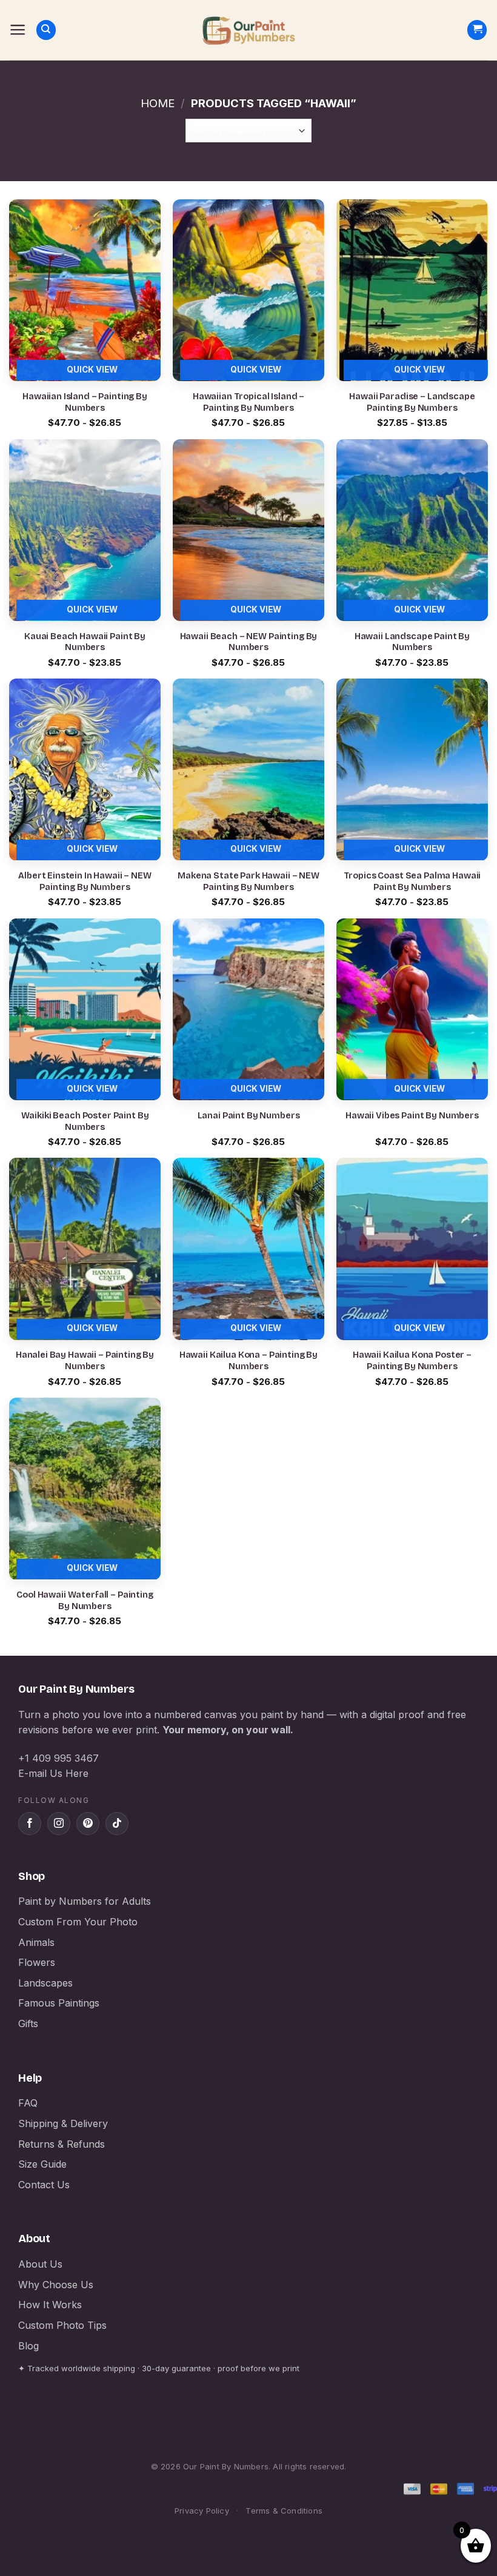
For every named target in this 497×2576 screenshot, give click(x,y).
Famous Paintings (59, 2003)
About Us (40, 2264)
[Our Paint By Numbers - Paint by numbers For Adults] (248, 30)
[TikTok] (117, 1824)
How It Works (50, 2305)
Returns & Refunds (62, 2144)
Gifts (28, 2023)
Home (158, 103)
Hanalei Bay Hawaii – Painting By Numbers (85, 1361)
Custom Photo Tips (62, 2325)
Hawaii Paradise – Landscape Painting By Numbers (412, 402)
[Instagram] (59, 1824)
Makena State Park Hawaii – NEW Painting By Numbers (248, 881)
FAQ (28, 2103)
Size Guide (42, 2164)
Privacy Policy (202, 2511)
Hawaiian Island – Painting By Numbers (85, 402)
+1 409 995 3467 (58, 1758)
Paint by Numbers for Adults (85, 1901)
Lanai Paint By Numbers (249, 1116)
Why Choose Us (56, 2285)
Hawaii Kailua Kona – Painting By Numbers (248, 1361)
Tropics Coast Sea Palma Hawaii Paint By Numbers (412, 881)
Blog (28, 2346)
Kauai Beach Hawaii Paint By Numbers (85, 642)
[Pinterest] (88, 1824)
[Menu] (18, 30)
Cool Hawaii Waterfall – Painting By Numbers (85, 1601)
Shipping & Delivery (63, 2123)
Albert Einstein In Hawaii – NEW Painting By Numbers (85, 881)
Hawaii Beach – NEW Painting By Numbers (249, 642)
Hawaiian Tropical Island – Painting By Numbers (248, 402)
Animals (36, 1942)
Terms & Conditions (284, 2511)
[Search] (46, 30)
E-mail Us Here (53, 1773)
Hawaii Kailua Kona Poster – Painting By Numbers (412, 1361)
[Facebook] (30, 1824)
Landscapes (45, 1983)
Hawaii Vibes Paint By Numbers (412, 1116)
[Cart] (477, 30)
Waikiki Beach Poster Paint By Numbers (85, 1121)
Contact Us (44, 2185)
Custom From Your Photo (78, 1922)
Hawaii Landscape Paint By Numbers (412, 642)
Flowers (37, 1962)
